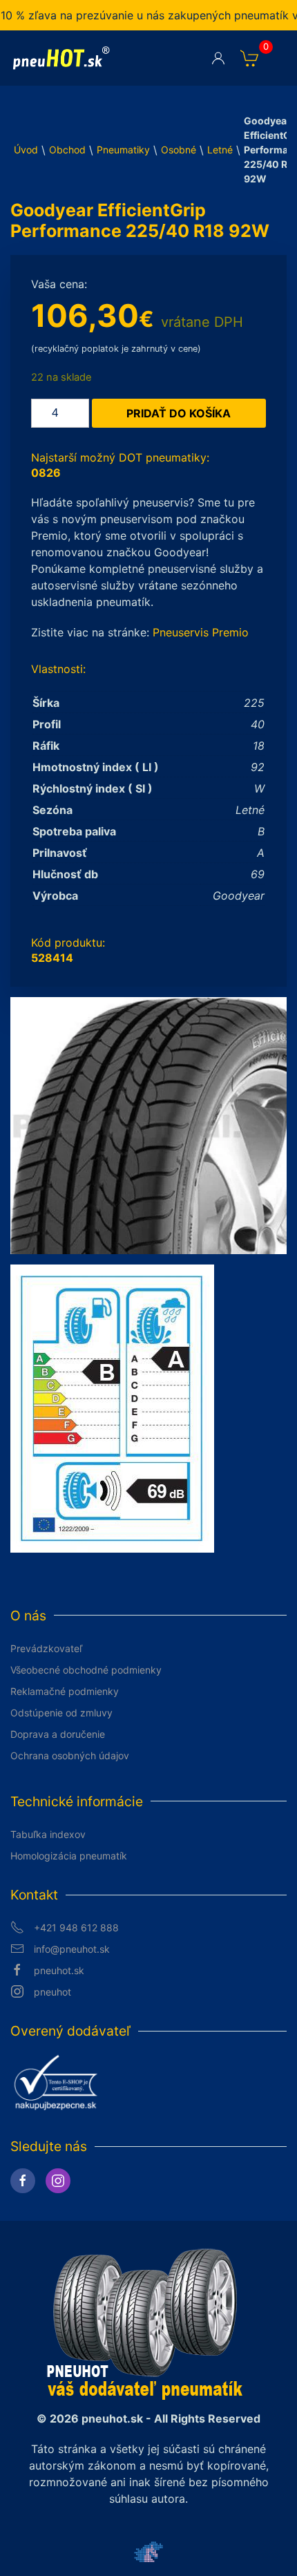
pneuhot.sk (59, 1970)
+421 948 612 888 (76, 1928)
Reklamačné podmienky (65, 1691)
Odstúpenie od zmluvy (61, 1713)
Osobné (179, 150)
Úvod (26, 150)
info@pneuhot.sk (72, 1949)
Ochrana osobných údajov (70, 1755)
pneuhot (52, 1992)
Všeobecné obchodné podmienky (86, 1670)
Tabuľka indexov (48, 1834)
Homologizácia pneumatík (69, 1856)
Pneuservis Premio (201, 632)
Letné (220, 150)
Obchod (67, 150)
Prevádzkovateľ (46, 1648)
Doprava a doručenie (58, 1734)
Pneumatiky (123, 150)
